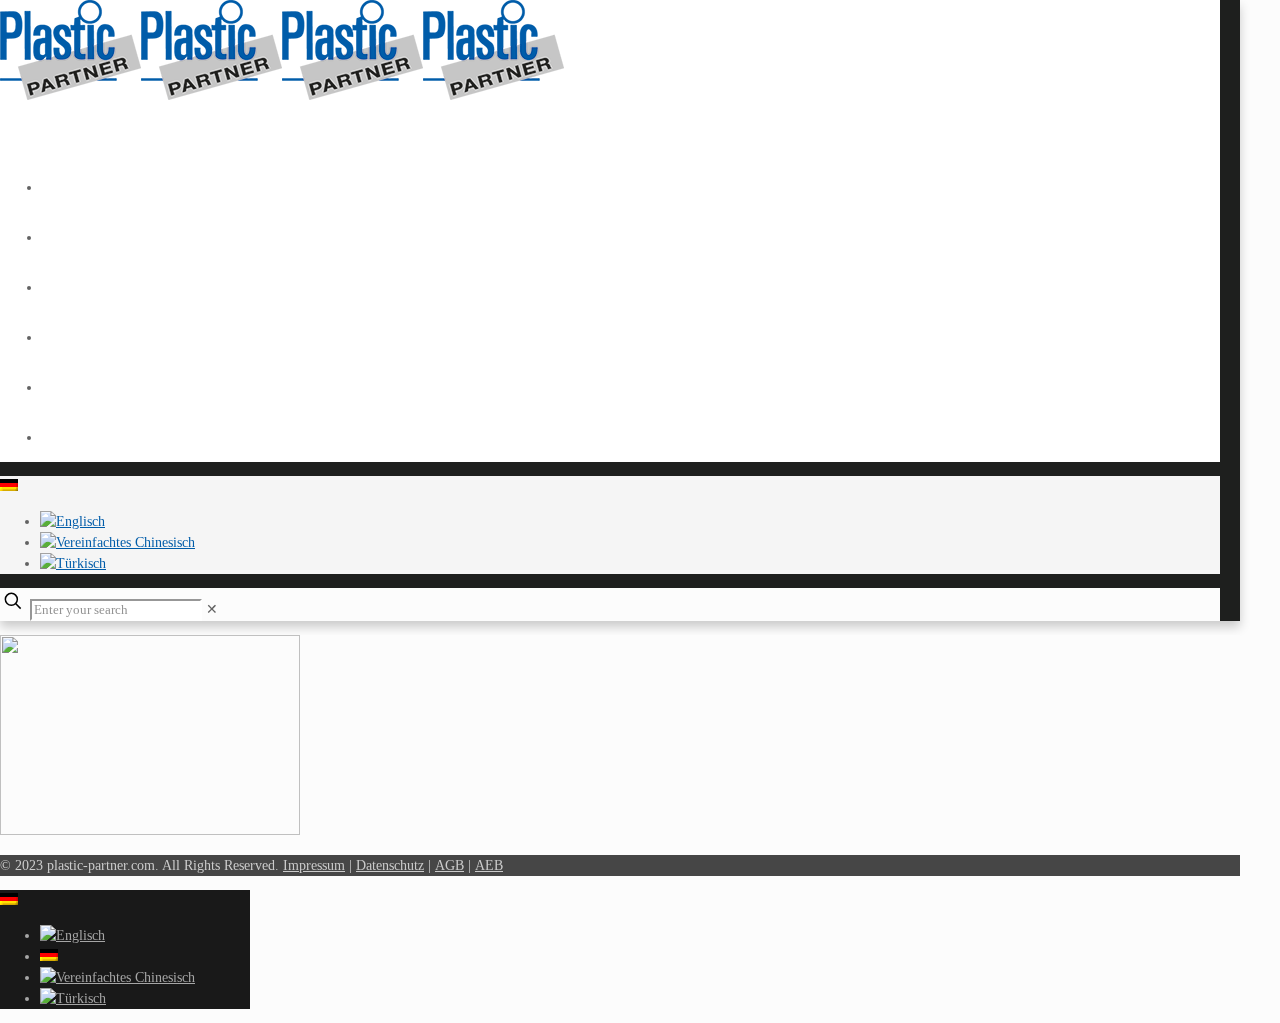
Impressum (314, 865)
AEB (489, 865)
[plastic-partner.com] (282, 95)
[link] (212, 609)
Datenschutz (390, 865)
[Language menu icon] (9, 486)
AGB (449, 865)
